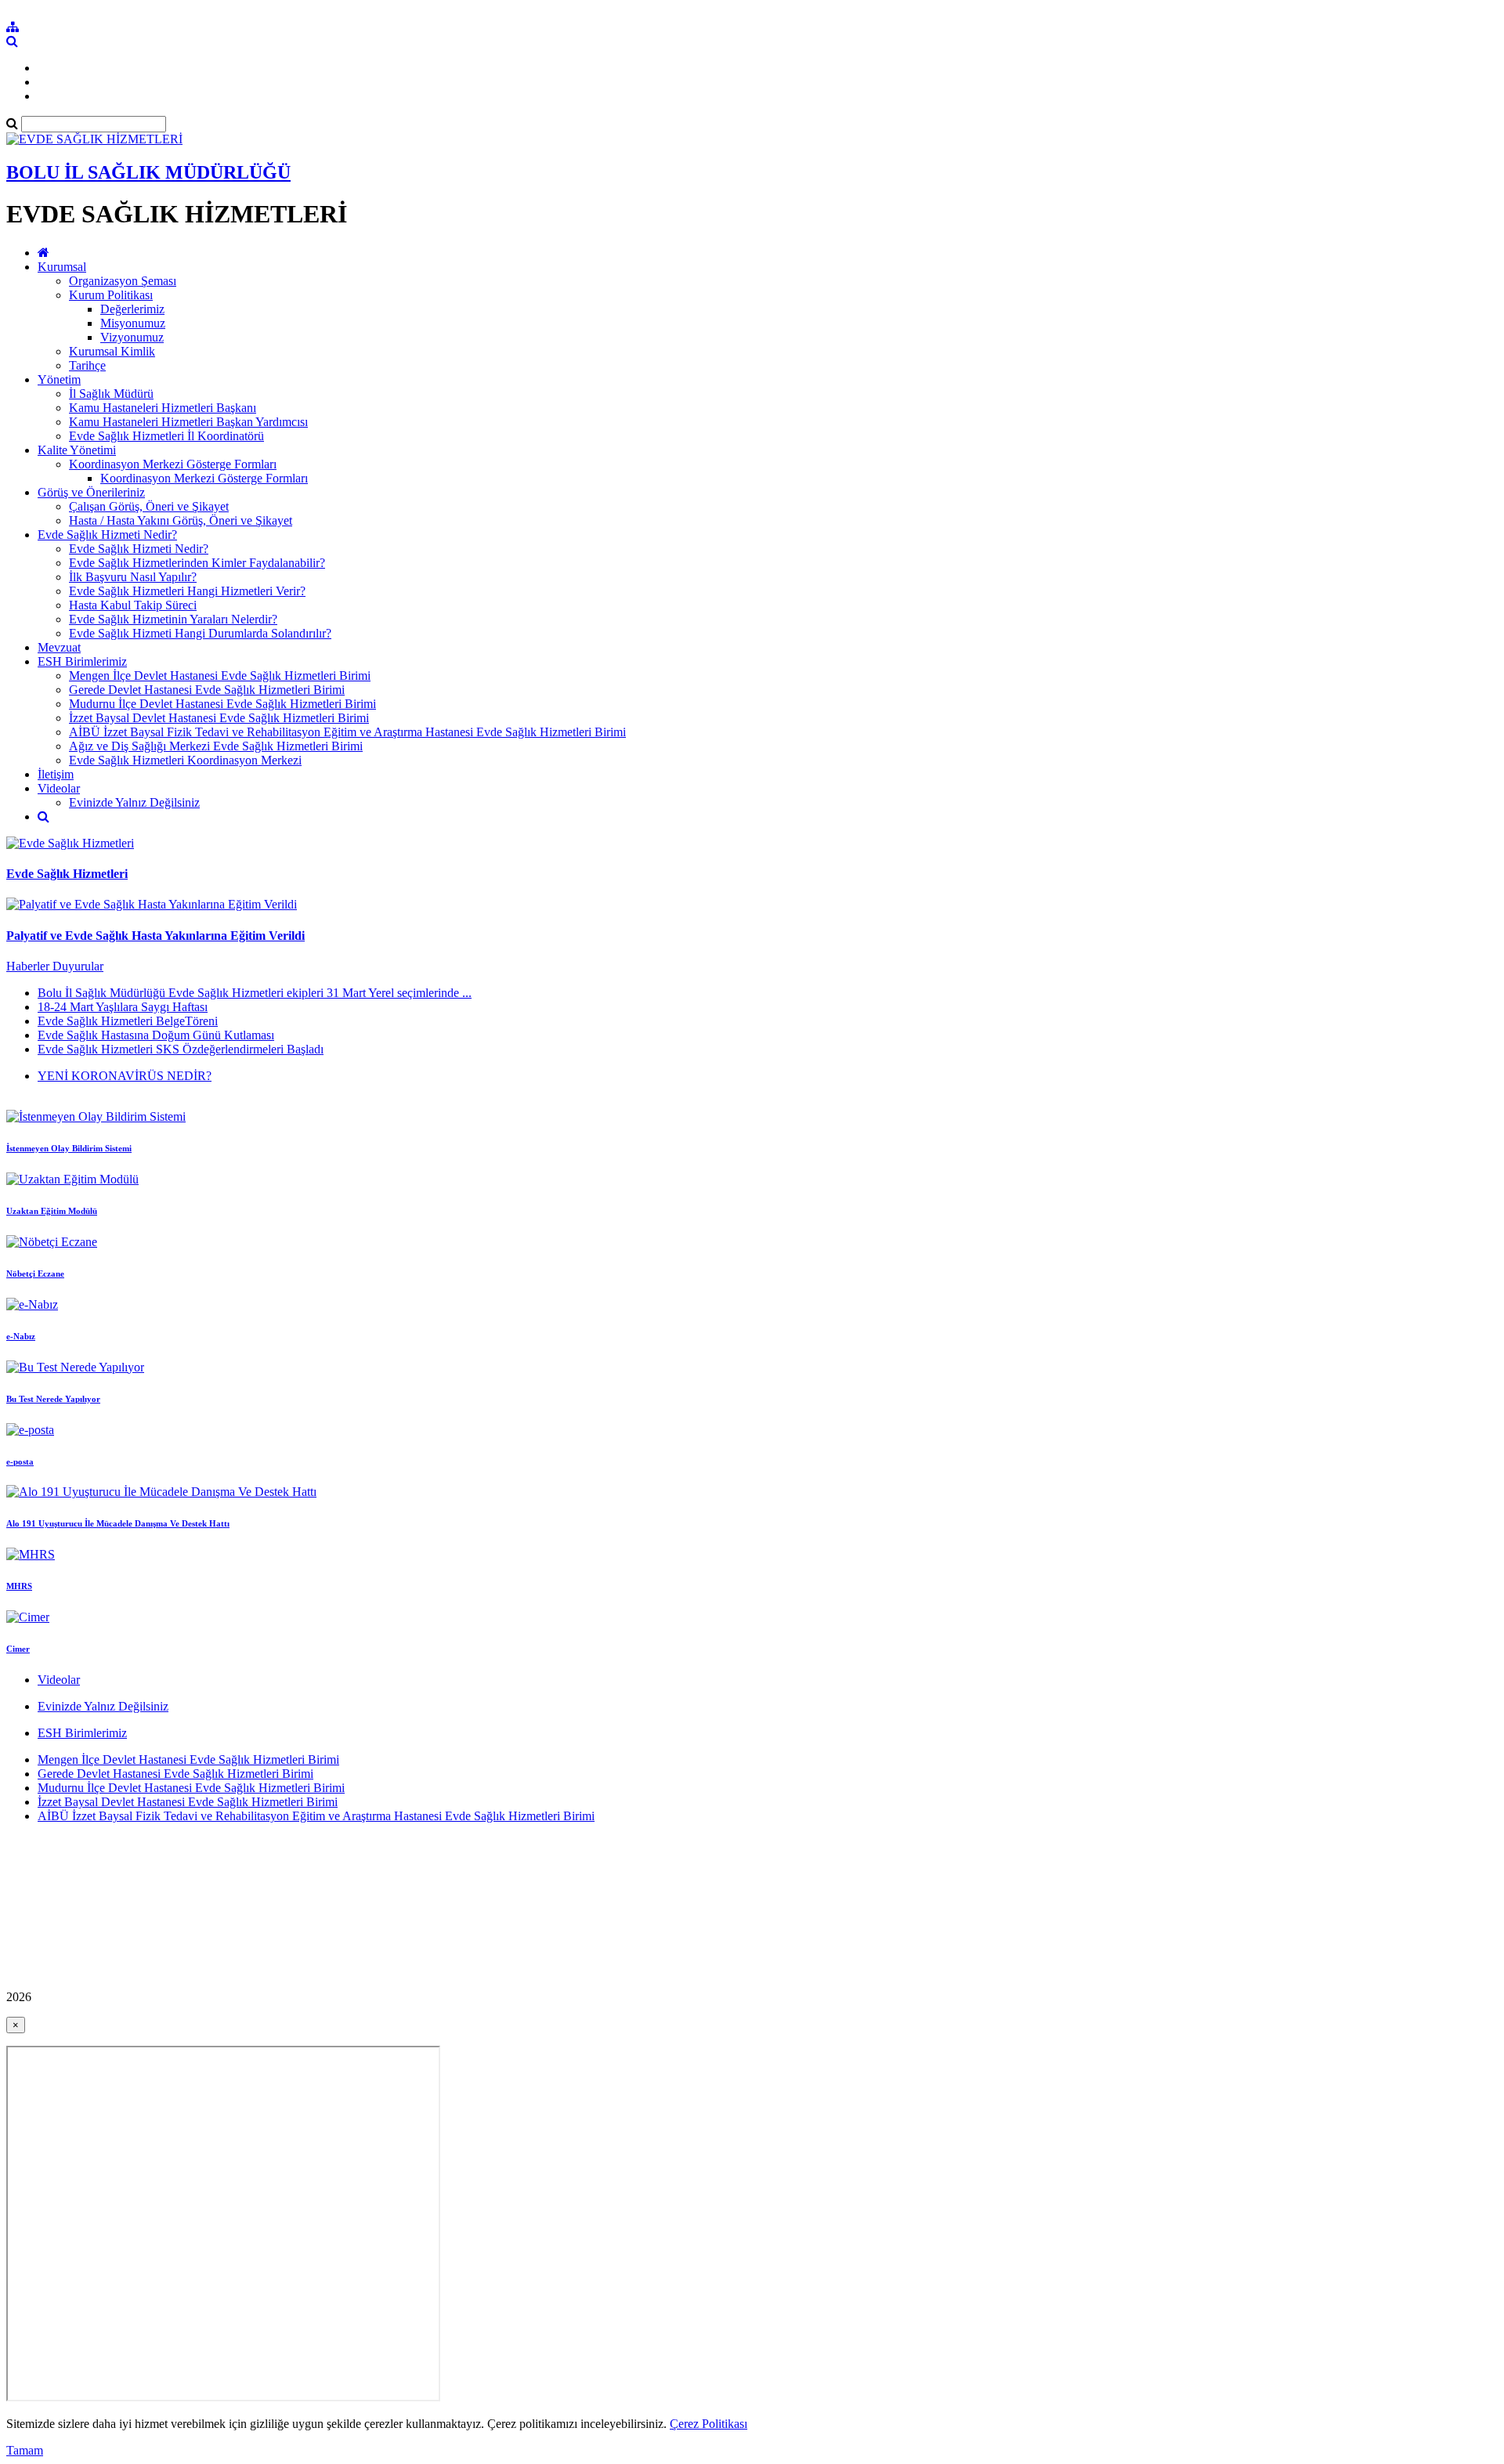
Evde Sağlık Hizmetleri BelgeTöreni (128, 1021)
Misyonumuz (133, 323)
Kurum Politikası (111, 295)
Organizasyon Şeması (123, 281)
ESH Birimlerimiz (82, 661)
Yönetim (59, 379)
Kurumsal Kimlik (112, 351)
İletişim (56, 774)
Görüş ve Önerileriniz (91, 492)
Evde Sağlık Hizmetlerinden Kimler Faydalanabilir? (197, 563)
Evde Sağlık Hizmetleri (67, 874)
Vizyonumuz (132, 337)
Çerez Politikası (709, 2424)
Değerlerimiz (132, 309)
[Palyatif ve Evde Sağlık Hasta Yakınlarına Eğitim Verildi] (152, 904)
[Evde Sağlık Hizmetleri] (70, 843)
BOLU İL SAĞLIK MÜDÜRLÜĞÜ (148, 172)
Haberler (29, 966)
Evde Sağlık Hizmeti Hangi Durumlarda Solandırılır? (200, 633)
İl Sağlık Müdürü (111, 394)
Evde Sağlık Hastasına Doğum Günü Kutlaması (156, 1035)
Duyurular (78, 966)
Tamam (25, 2450)
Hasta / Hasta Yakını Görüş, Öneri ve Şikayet (181, 520)
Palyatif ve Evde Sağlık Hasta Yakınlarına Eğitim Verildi (155, 936)
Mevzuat (59, 647)
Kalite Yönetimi (77, 450)
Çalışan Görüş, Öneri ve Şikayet (149, 506)
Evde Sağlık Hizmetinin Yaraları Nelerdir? (173, 619)
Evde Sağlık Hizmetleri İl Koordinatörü (166, 436)
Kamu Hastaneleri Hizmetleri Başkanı (163, 408)
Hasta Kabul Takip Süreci (133, 605)
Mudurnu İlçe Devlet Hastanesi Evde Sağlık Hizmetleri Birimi (222, 704)
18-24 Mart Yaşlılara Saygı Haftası (123, 1007)
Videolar (59, 788)
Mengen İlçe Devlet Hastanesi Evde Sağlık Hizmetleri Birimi (220, 676)
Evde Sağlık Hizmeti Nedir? (107, 535)
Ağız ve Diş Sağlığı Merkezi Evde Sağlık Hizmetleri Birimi (216, 746)
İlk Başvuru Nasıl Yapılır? (133, 577)
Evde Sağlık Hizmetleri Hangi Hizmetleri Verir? (187, 591)
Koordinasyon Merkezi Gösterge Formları (173, 464)
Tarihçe (87, 365)
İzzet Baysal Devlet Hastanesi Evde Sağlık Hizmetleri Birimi (219, 718)
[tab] (752, 1021)
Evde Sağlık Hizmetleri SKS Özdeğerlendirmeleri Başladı (181, 1049)
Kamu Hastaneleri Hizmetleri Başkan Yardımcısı (188, 422)
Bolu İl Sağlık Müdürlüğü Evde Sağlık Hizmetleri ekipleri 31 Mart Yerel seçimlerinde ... (255, 993)
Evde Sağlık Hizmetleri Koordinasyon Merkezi (185, 760)
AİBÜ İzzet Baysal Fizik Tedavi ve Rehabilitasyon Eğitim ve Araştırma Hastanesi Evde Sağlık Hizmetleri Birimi (347, 732)
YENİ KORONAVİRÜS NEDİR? (125, 1076)
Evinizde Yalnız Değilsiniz (134, 802)
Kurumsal (62, 267)
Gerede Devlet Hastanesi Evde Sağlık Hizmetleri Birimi (207, 690)
